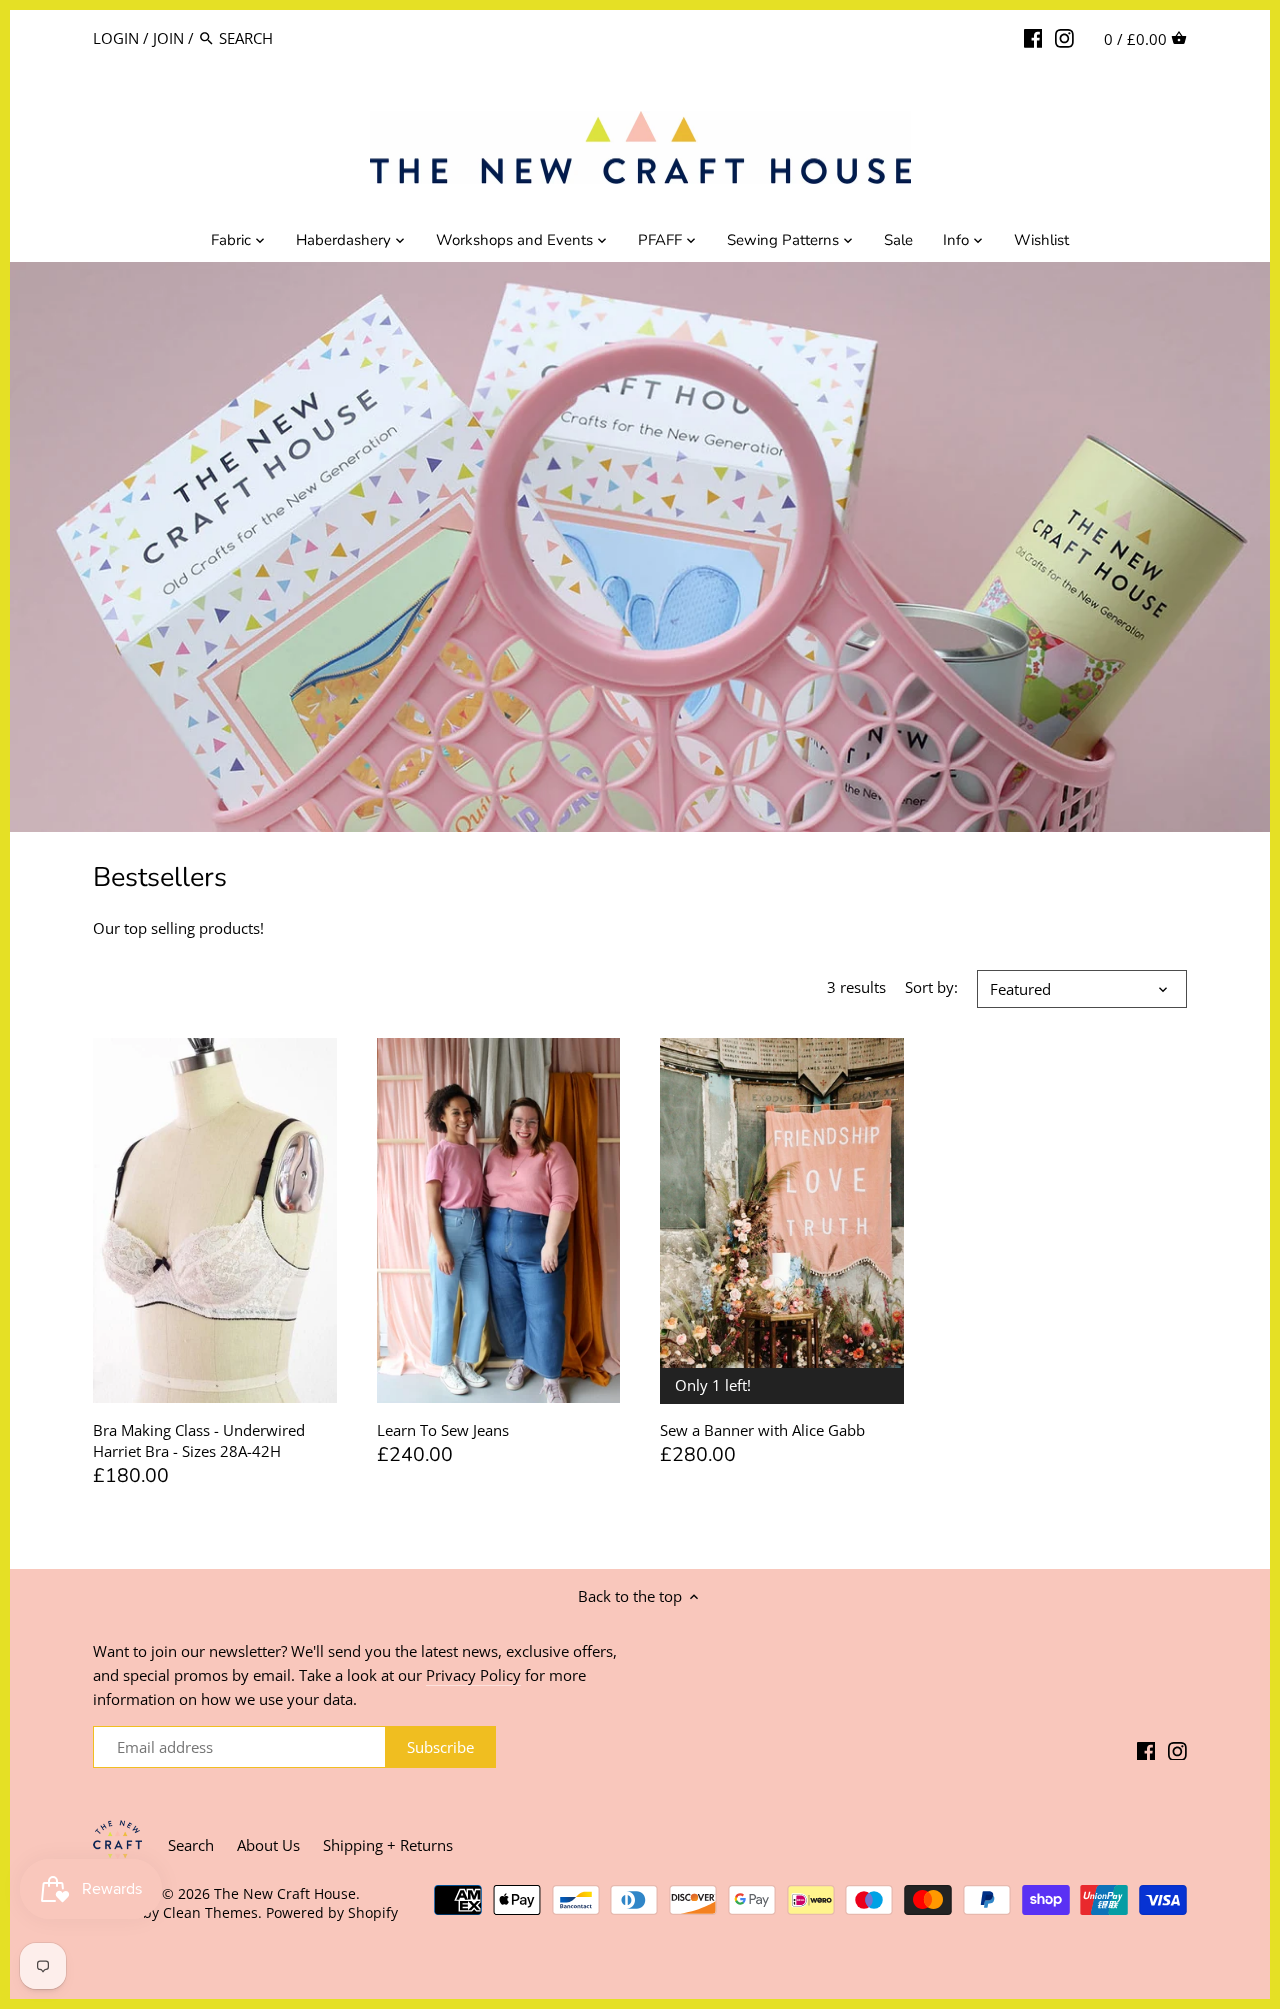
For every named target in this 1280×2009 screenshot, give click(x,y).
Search (191, 1845)
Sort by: (931, 987)
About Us (268, 1845)
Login (116, 38)
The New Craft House (285, 1894)
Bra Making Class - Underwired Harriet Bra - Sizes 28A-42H (199, 1440)
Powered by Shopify (332, 1913)
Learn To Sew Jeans (443, 1430)
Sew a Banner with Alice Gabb (762, 1430)
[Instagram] (1064, 37)
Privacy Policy (473, 1675)
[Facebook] (1033, 37)
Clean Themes (210, 1913)
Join (168, 38)
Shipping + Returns (388, 1845)
